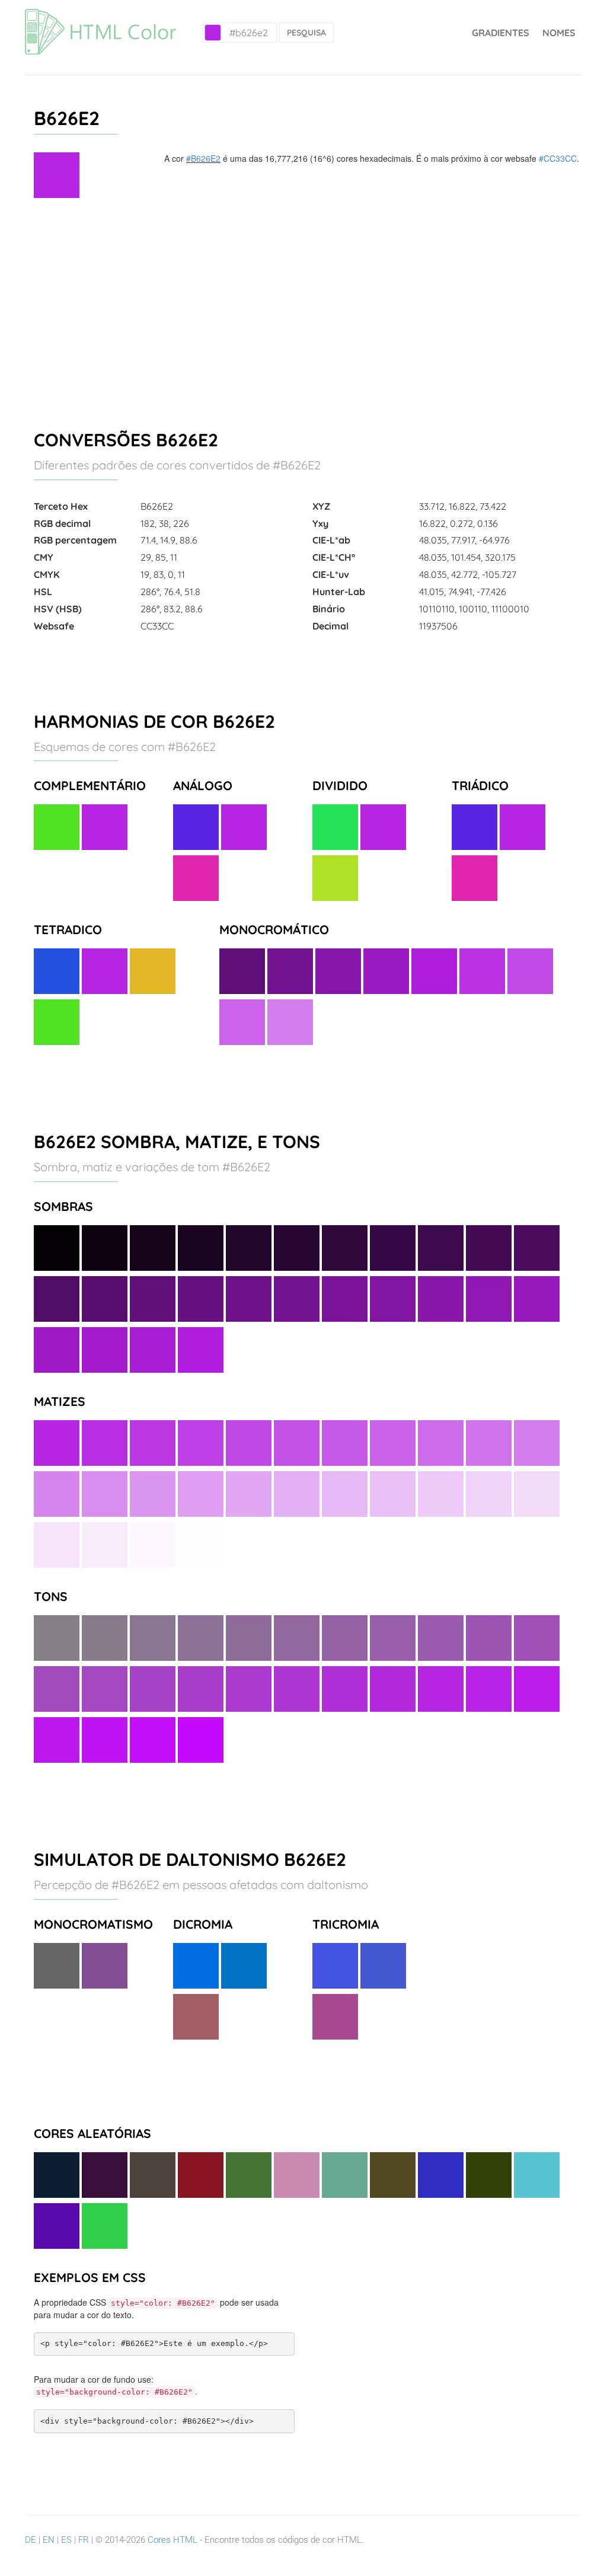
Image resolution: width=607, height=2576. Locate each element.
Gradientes (501, 33)
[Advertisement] (303, 309)
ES (66, 2540)
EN (49, 2540)
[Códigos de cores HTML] (100, 15)
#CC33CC (558, 158)
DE (31, 2540)
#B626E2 (203, 158)
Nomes (559, 33)
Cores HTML (172, 2540)
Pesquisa (306, 33)
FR (84, 2540)
